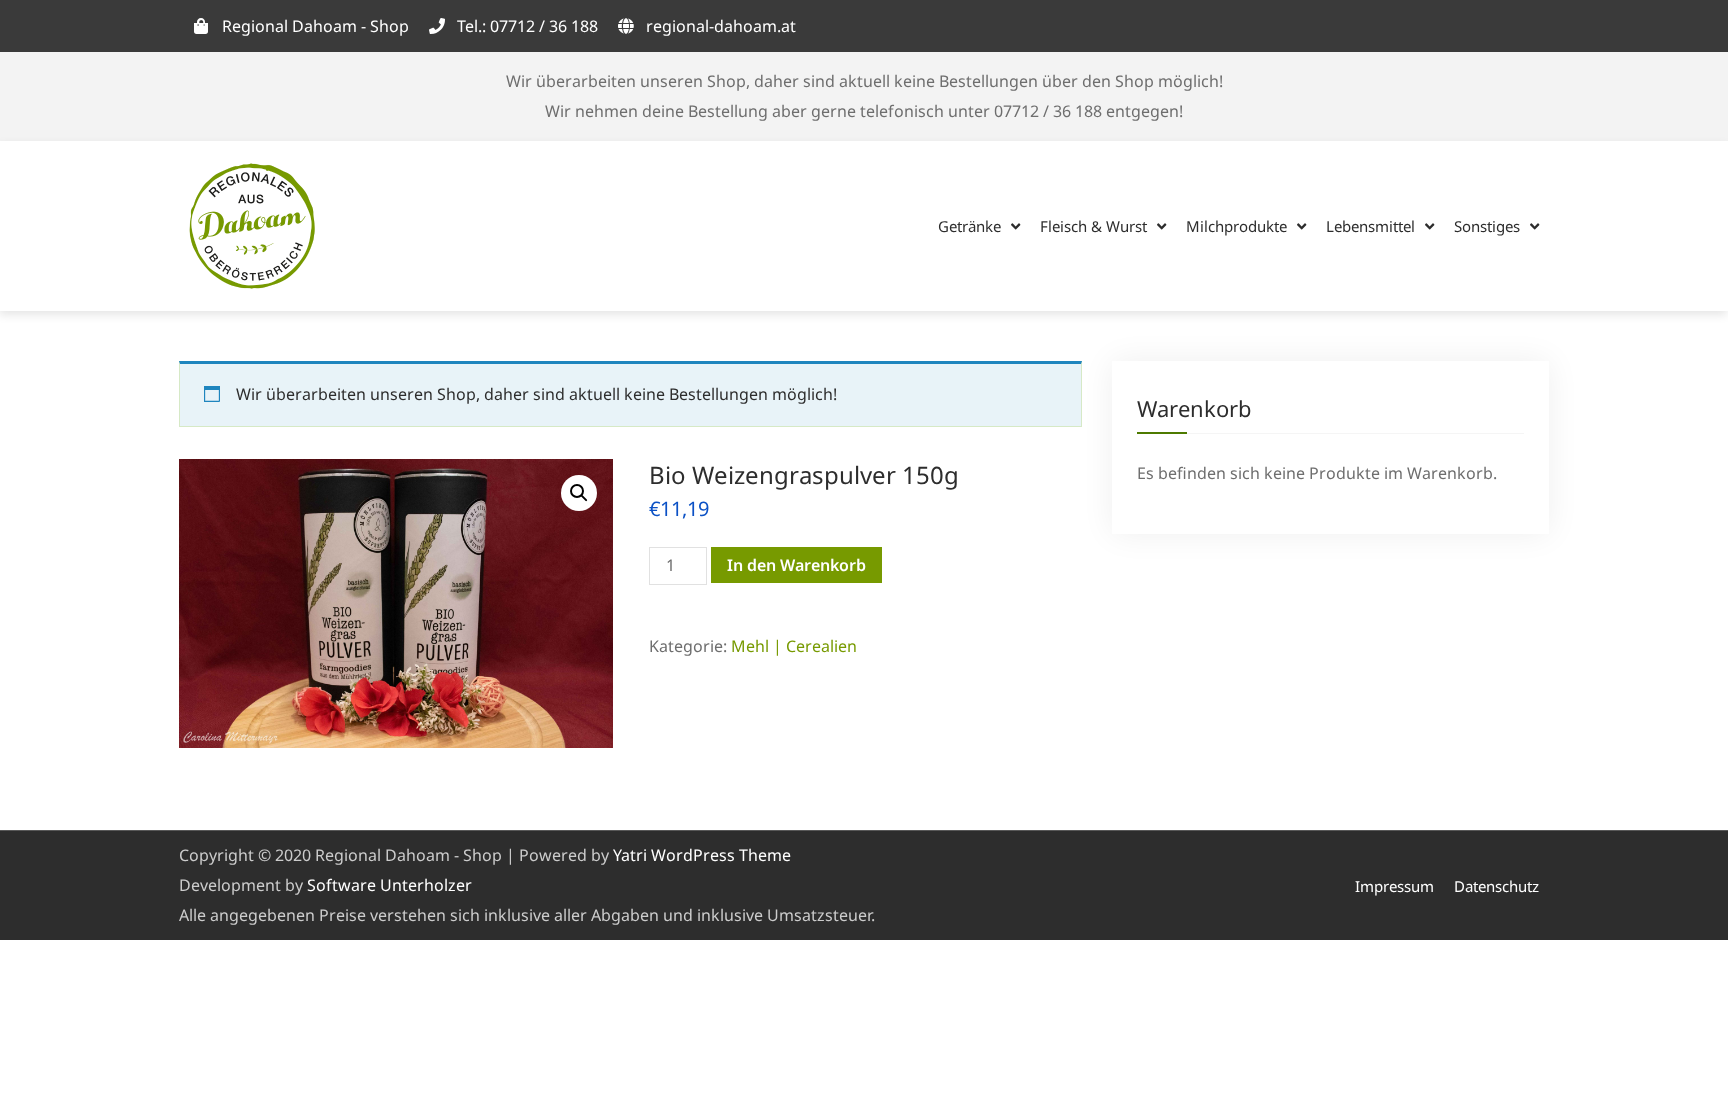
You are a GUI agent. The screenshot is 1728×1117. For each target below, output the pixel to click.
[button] (579, 493)
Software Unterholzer (389, 885)
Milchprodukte (1236, 226)
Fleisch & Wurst (1093, 226)
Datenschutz (1496, 886)
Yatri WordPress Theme (702, 855)
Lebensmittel (1370, 226)
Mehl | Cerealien (794, 646)
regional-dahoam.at (721, 26)
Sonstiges (1487, 226)
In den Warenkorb (796, 565)
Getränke (969, 226)
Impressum (1394, 886)
